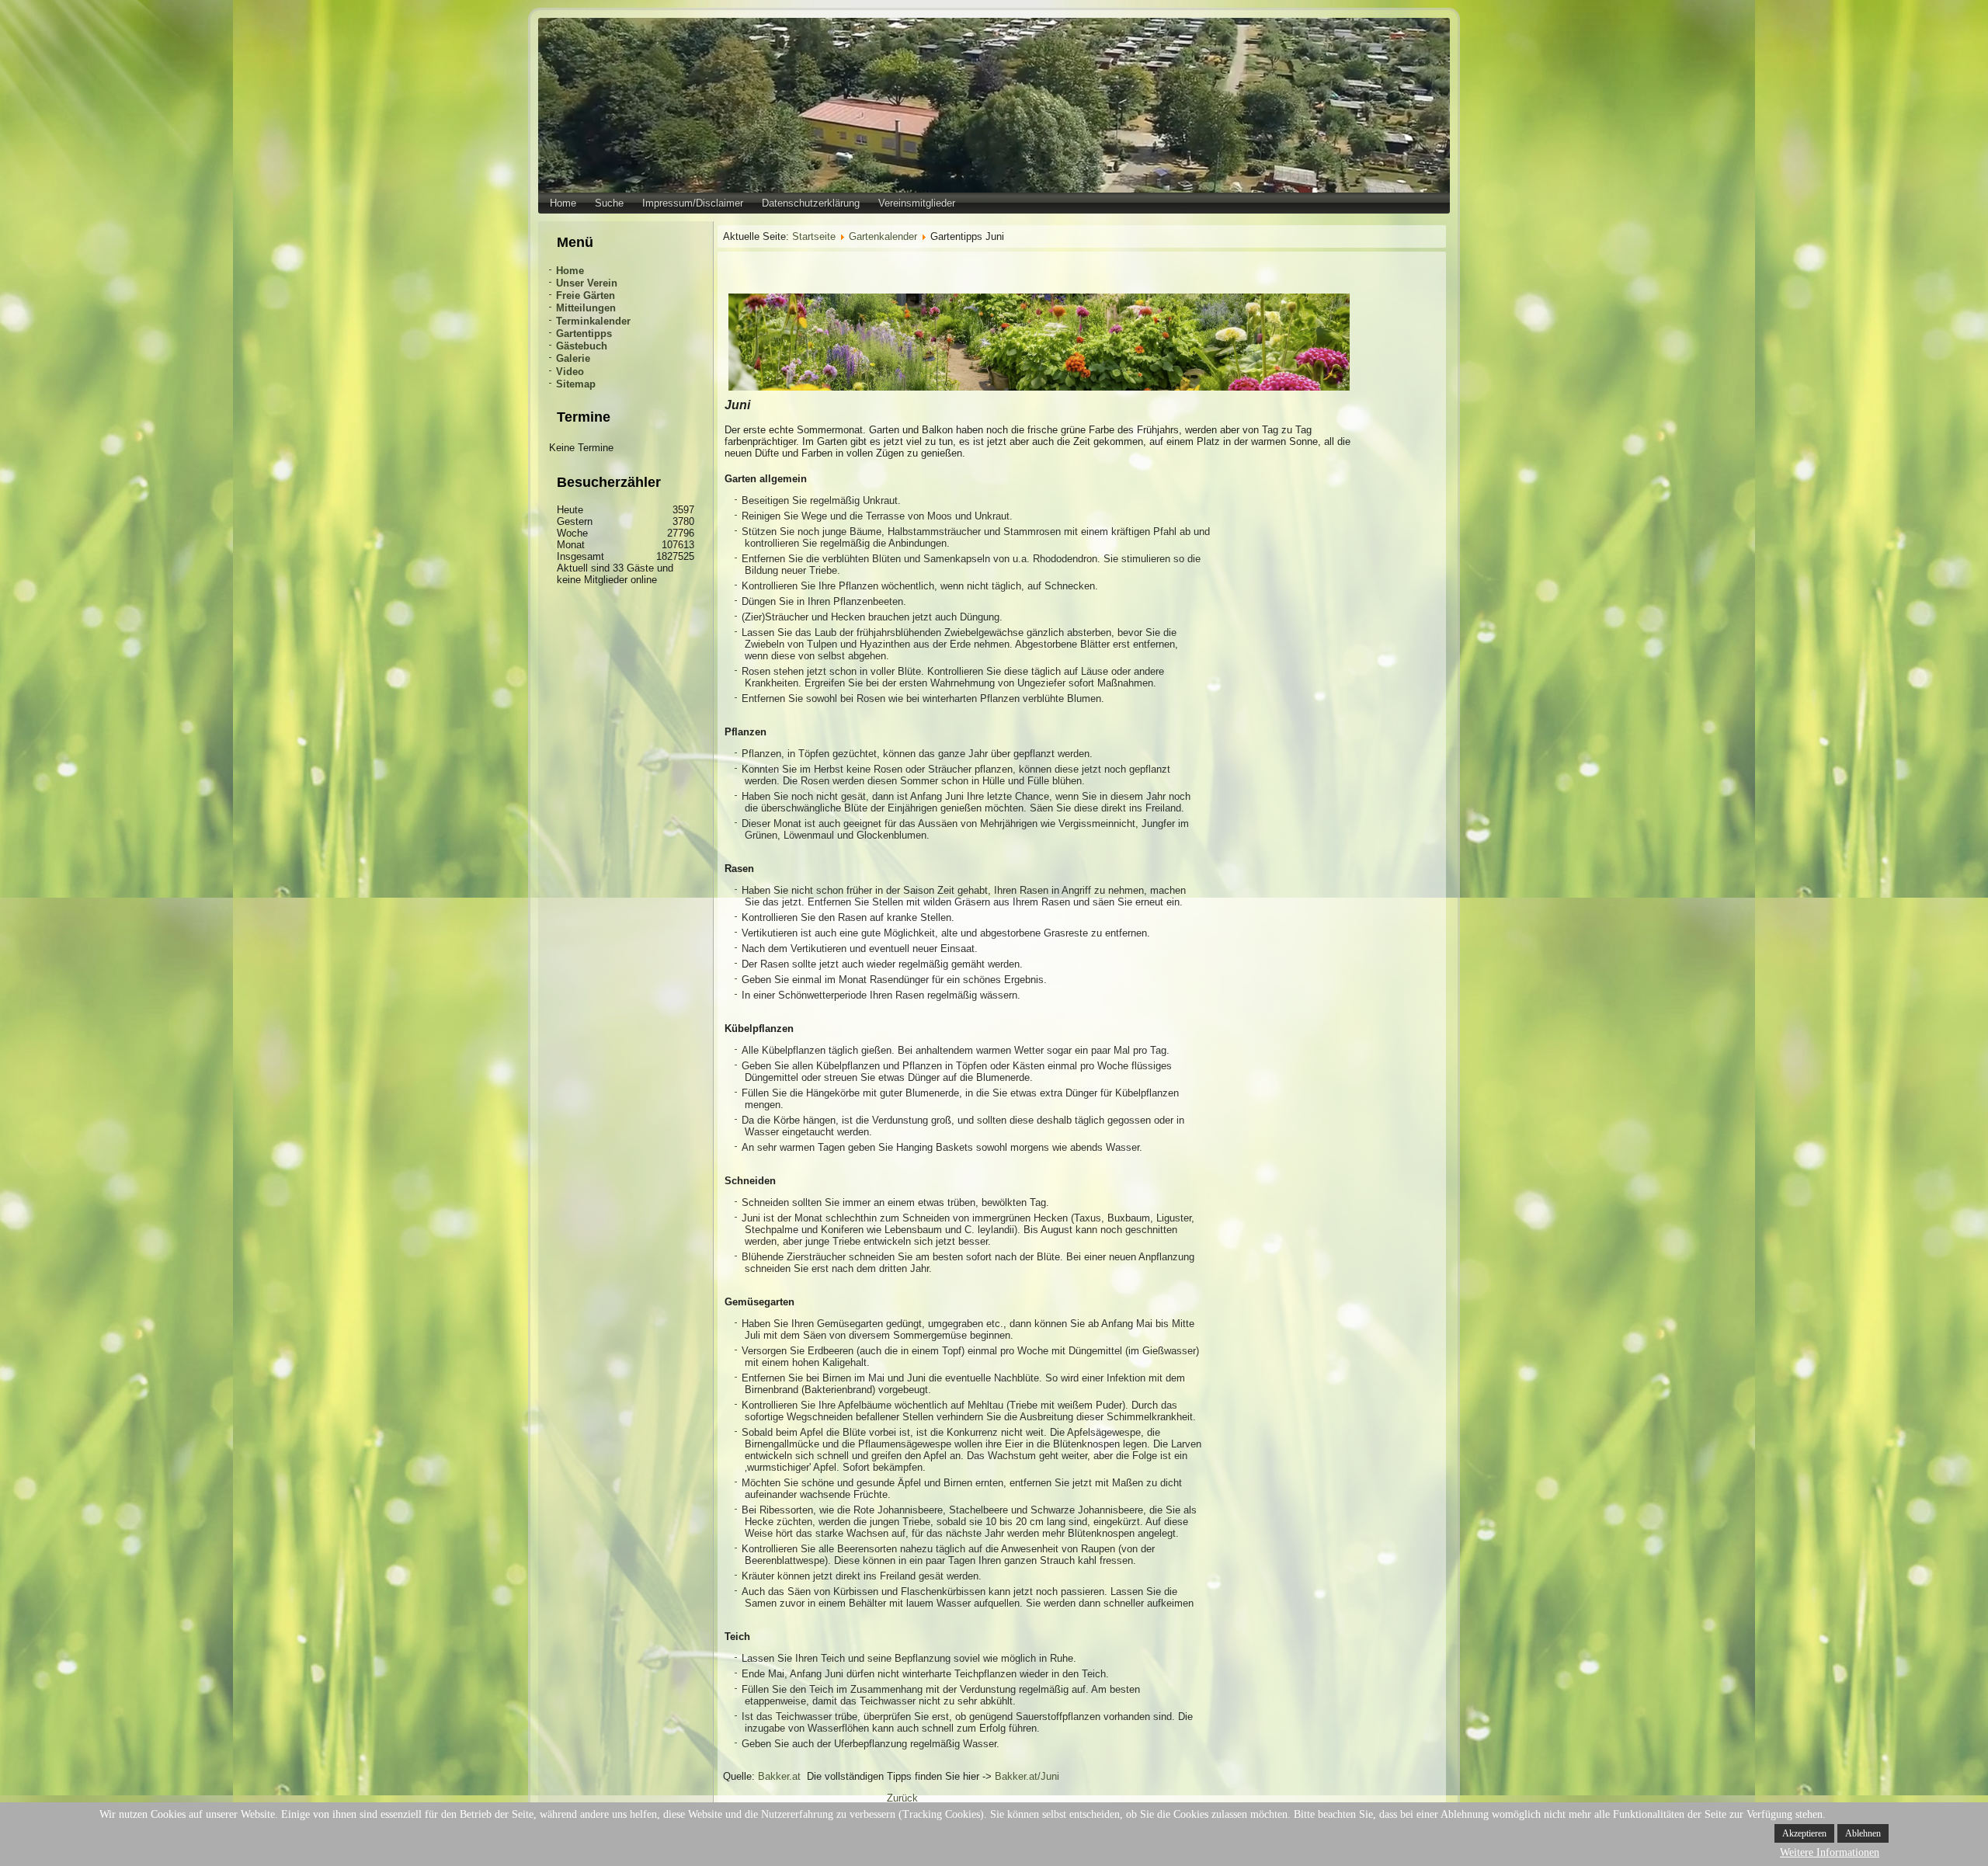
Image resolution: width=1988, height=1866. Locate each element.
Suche (609, 203)
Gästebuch (582, 346)
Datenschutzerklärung (811, 203)
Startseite (814, 236)
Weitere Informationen (1830, 1852)
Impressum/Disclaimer (693, 203)
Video (570, 372)
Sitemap (576, 384)
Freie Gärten (586, 295)
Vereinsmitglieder (917, 203)
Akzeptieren (1804, 1833)
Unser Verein (587, 283)
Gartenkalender (883, 236)
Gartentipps (584, 334)
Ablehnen (1863, 1833)
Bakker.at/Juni (1027, 1776)
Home (563, 203)
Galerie (573, 358)
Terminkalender (593, 321)
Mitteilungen (586, 308)
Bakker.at (779, 1776)
